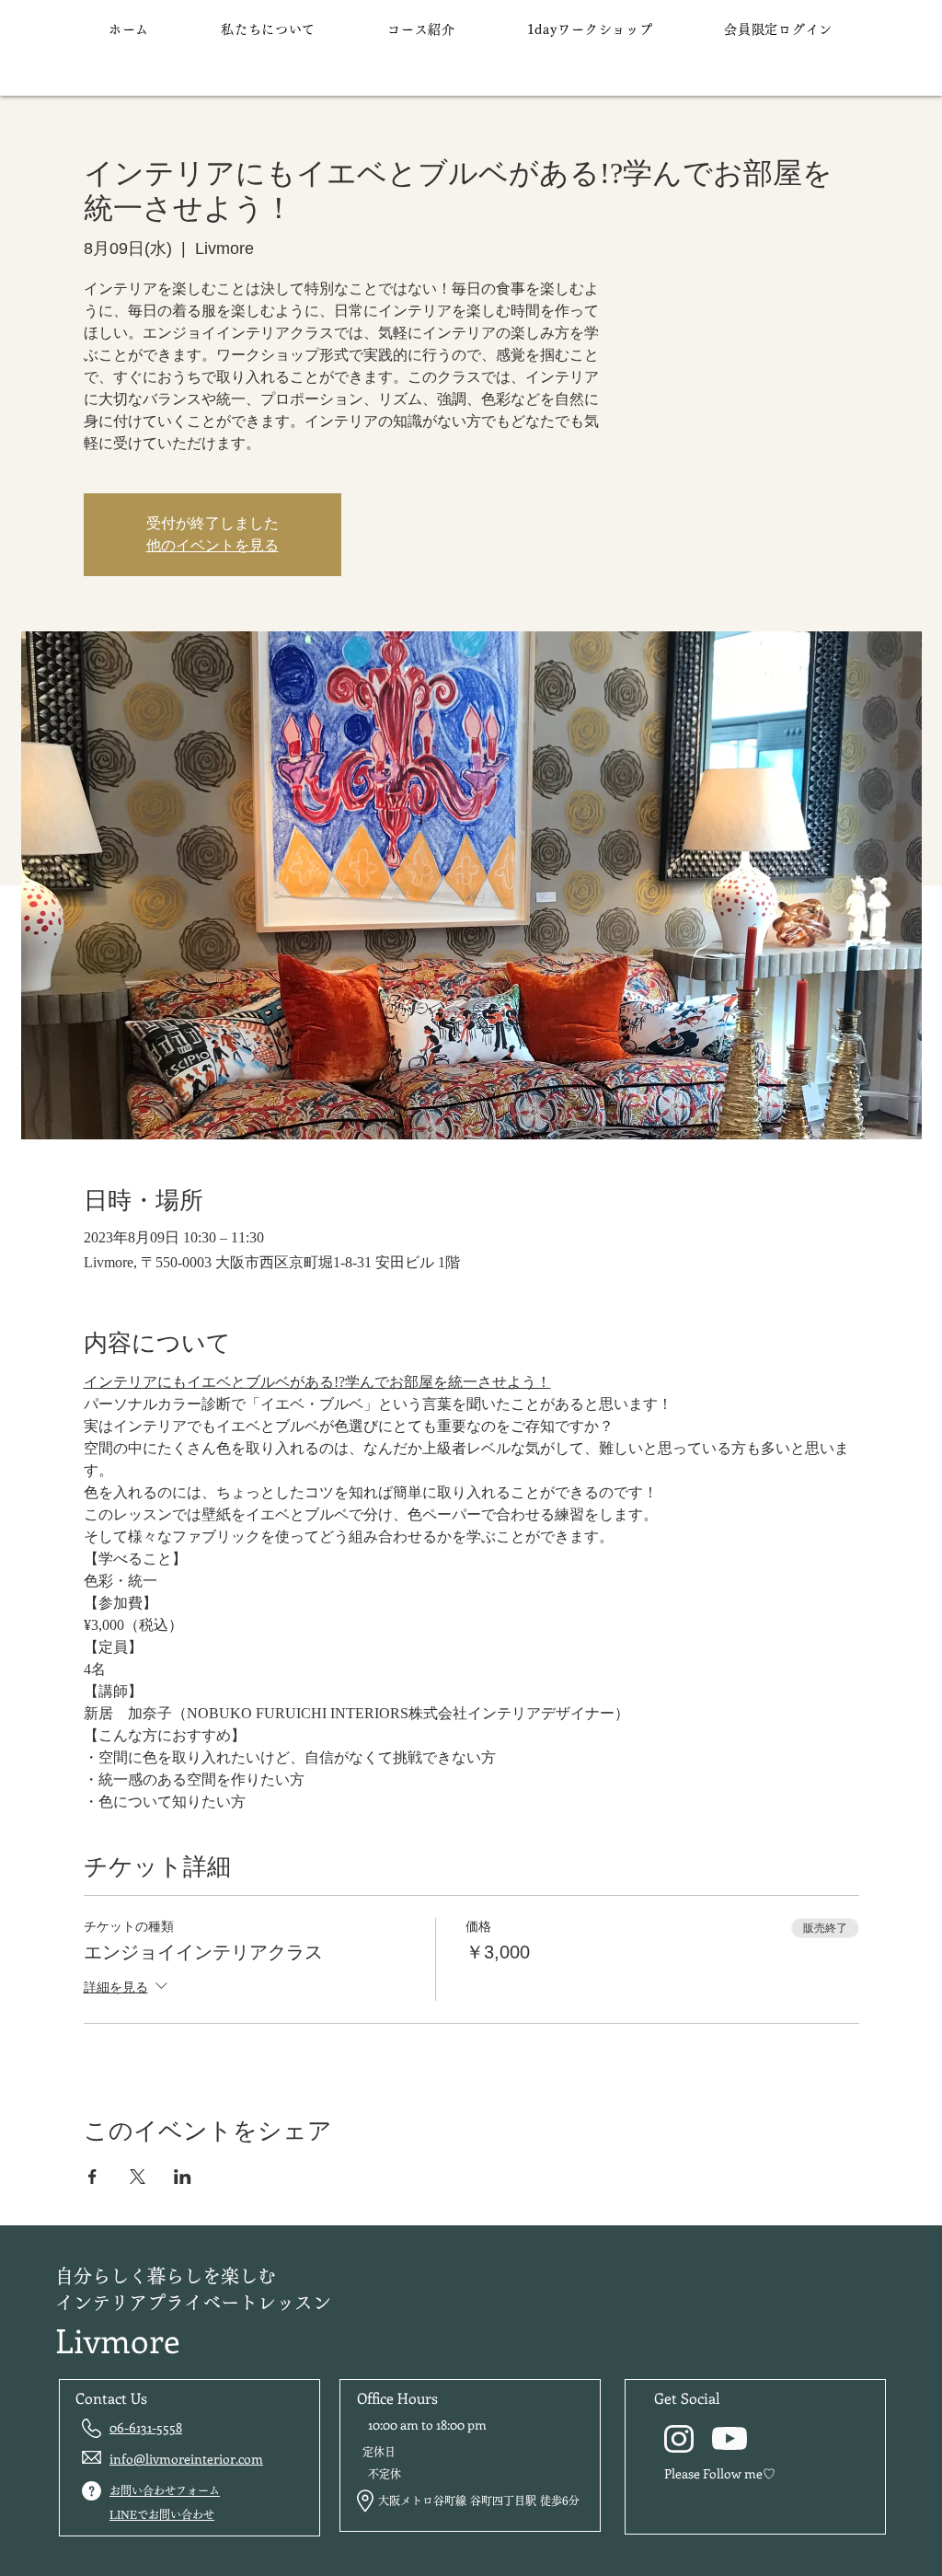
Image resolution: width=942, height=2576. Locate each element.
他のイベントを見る (213, 545)
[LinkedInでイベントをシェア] (183, 2177)
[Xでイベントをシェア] (138, 2177)
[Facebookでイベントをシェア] (92, 2177)
